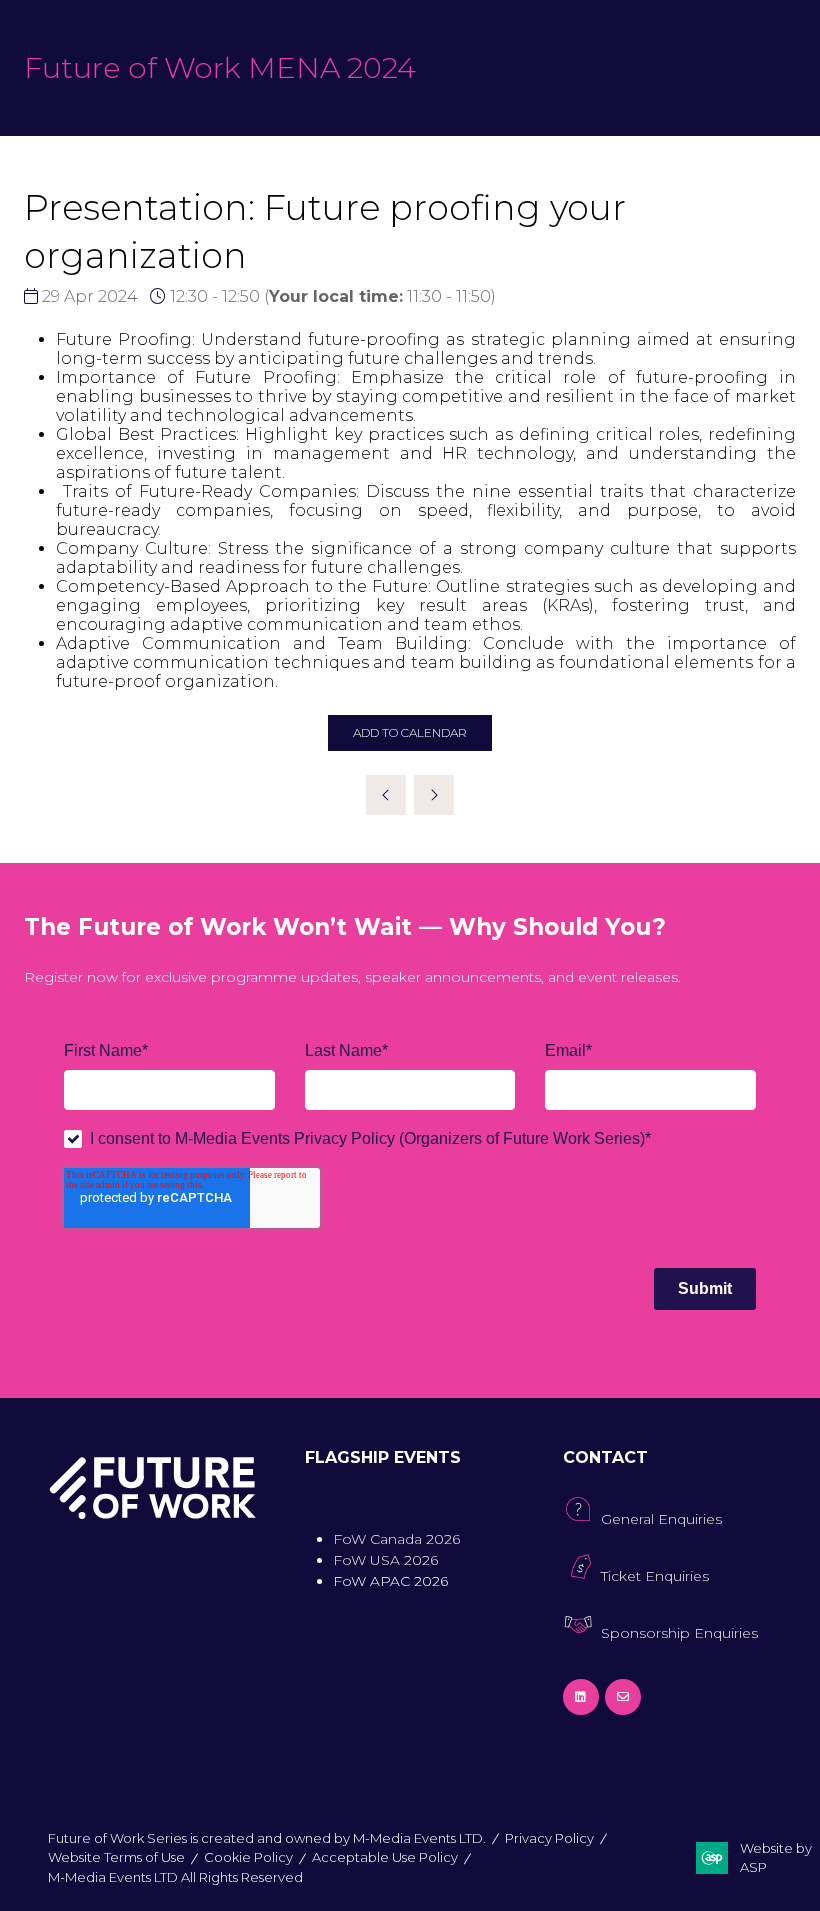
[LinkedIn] (581, 1697)
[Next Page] (434, 795)
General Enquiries (661, 1519)
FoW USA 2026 (385, 1560)
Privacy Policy (549, 1838)
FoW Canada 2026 (396, 1539)
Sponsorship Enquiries (679, 1633)
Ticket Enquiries (655, 1576)
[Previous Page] (386, 795)
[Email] (623, 1697)
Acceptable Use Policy (385, 1857)
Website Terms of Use (116, 1857)
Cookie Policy (248, 1857)
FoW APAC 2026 (390, 1581)
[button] (410, 733)
